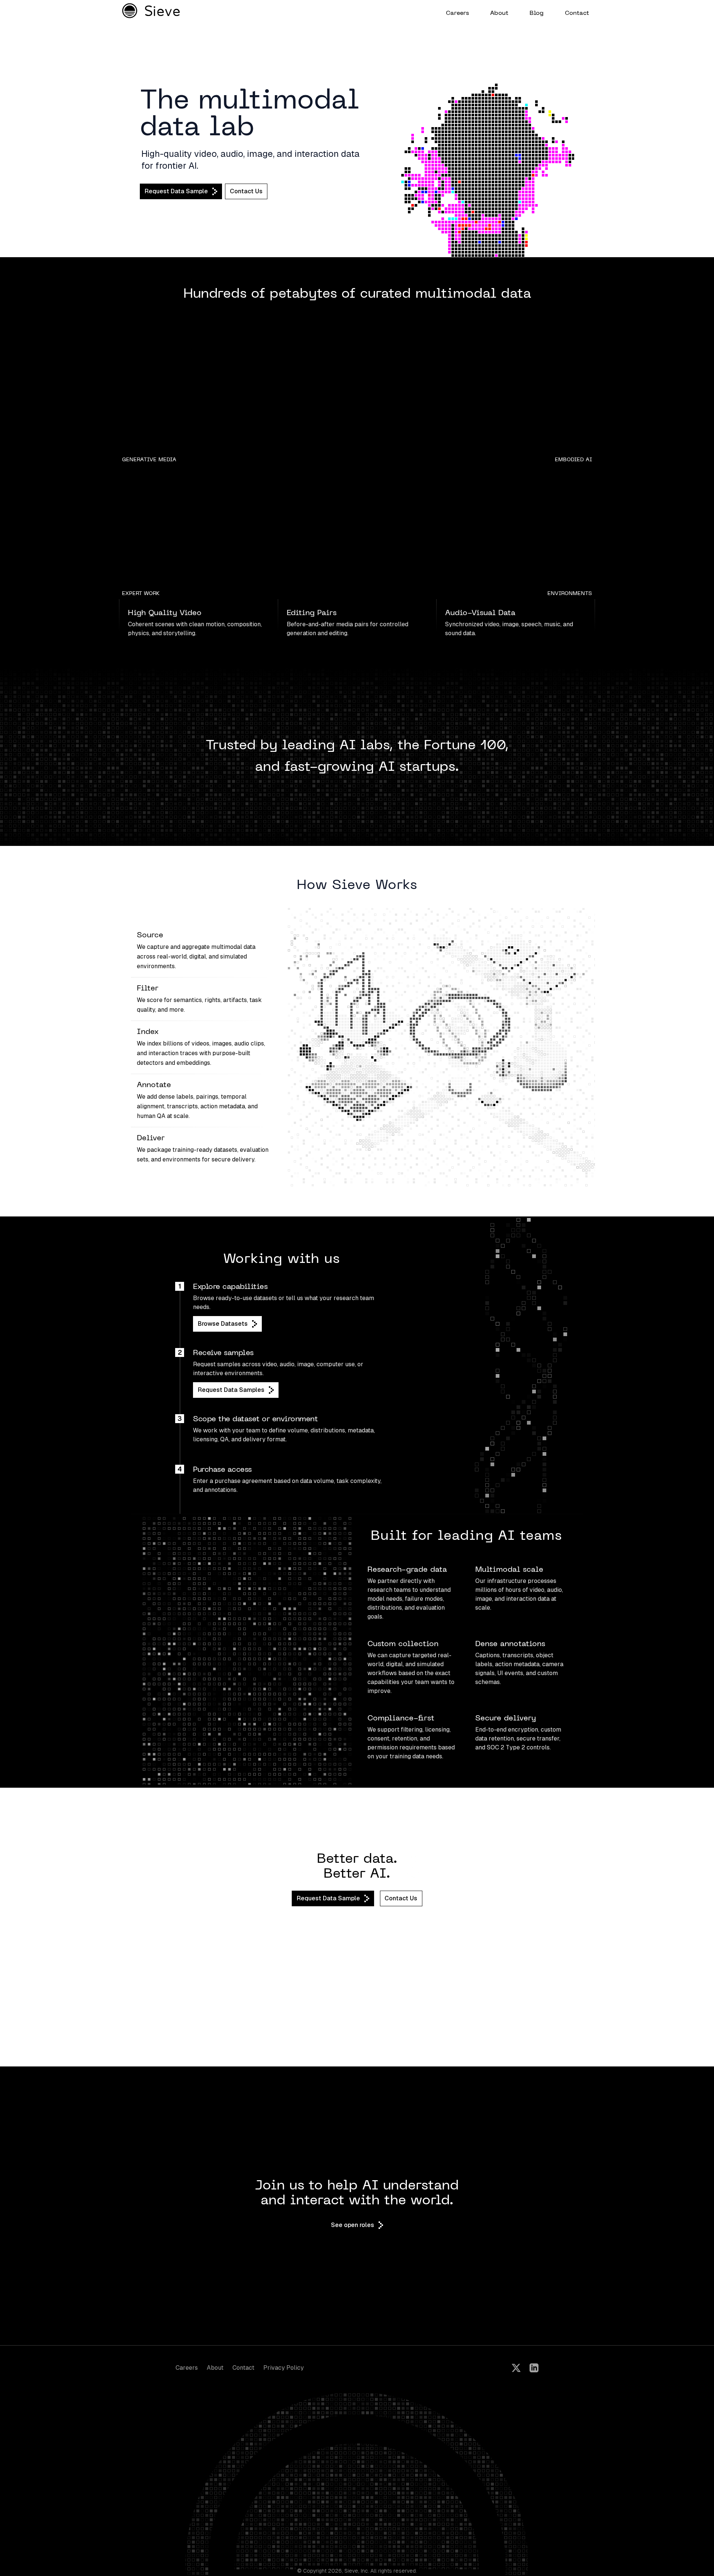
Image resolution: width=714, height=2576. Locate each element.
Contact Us (246, 191)
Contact (243, 2368)
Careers (187, 2368)
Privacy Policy (284, 2368)
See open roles (353, 2225)
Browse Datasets (223, 1324)
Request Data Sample (176, 191)
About (215, 2368)
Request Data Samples (231, 1390)
